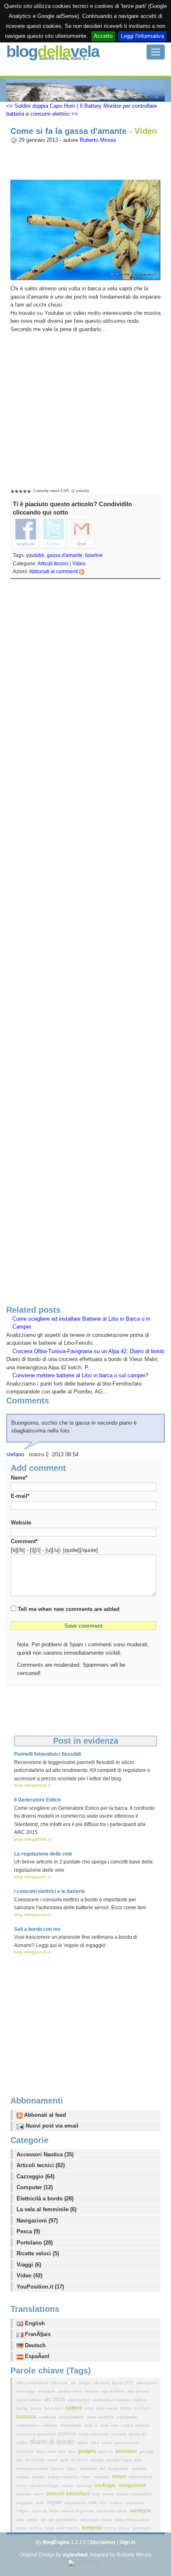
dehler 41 (138, 2434)
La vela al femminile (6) (46, 2209)
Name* (19, 1478)
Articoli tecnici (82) (41, 2165)
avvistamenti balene (112, 2400)
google (98, 2460)
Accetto (103, 36)
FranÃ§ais (37, 2334)
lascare (59, 2468)
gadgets (88, 2451)
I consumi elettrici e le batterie (50, 1891)
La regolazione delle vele (43, 1854)
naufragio (106, 2485)
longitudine (119, 2468)
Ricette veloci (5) (38, 2253)
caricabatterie (72, 2417)
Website (21, 1523)
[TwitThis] (54, 533)
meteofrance (141, 2477)
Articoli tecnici (53, 564)
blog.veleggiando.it (32, 1785)
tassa (107, 2520)
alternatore (147, 2383)
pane (40, 2494)
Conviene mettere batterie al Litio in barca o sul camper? (80, 1375)
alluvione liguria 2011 (114, 2383)
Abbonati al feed (44, 2115)
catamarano (28, 2425)
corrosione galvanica (37, 2434)
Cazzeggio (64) (35, 2176)
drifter (83, 2443)
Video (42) (29, 2275)
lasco (73, 2468)
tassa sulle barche (62, 2528)
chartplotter (71, 2425)
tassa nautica (30, 2528)
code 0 (91, 2425)
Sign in (127, 2542)
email (107, 2443)
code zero (110, 2425)
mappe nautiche (64, 2477)
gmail (53, 2460)
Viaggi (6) (29, 2265)
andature (47, 2391)
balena (140, 2400)
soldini (33, 2520)
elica (95, 2443)
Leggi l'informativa (142, 36)
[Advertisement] (85, 944)
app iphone (138, 2391)
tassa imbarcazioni (132, 2520)
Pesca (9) (28, 2231)
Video (79, 564)
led (103, 2468)
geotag (146, 2451)
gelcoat (106, 2451)
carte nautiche (101, 2417)
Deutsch (34, 2345)
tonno (111, 2528)
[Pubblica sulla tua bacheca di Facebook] (26, 533)
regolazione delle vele (86, 2503)
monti (22, 2486)
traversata (142, 2528)
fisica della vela (52, 2451)
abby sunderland (33, 2383)
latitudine (89, 2468)
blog (90, 2408)
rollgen (23, 2511)
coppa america (135, 2425)
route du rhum (46, 2511)
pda (97, 2494)
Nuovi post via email (51, 2126)
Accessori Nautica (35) (45, 2154)
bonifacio (143, 2408)
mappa (23, 2477)
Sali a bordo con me (37, 1929)
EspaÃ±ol (36, 2356)
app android (114, 2391)
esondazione (127, 2443)
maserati (102, 2477)
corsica (68, 2434)
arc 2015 (55, 2399)
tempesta (93, 2528)
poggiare (25, 2503)
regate (55, 2502)
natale (68, 2486)
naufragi (84, 2486)
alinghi (85, 2383)
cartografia (127, 2417)
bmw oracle (107, 2408)
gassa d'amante (65, 555)
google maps (120, 2460)
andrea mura (71, 2391)
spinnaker (90, 2520)
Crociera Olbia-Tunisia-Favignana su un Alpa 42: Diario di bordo (88, 1351)
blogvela (53, 51)
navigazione (132, 2485)
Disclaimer (103, 2542)
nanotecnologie (45, 2486)
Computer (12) (35, 2187)
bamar (23, 2408)
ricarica (116, 2503)
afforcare (60, 2383)
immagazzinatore (33, 2468)
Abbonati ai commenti (54, 572)
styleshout (75, 2555)
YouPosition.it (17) (40, 2287)
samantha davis (112, 2511)
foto (72, 2451)
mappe (39, 2477)
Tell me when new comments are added (69, 1609)
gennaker (127, 2451)
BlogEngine (56, 2542)
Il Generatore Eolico (37, 1800)
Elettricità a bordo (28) (45, 2199)
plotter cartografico (134, 2494)
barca (37, 2408)
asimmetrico (79, 2400)
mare (87, 2477)
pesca (109, 2494)
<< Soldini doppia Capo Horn (41, 106)
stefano (15, 1454)
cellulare (50, 2425)
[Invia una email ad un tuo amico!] (82, 533)
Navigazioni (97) (37, 2221)
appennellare (29, 2400)
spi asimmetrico (64, 2520)
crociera (119, 2434)
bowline (94, 555)
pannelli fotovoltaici (69, 2494)
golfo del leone (75, 2460)
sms (21, 2520)
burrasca (27, 2417)
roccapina (134, 2503)
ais (74, 2383)
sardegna (140, 2511)
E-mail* (20, 1496)
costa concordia (94, 2434)
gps (138, 2460)
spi (44, 2520)
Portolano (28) (35, 2243)
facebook (26, 2451)
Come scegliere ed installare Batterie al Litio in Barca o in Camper (81, 1323)
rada (41, 2503)
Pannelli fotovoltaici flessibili (48, 1754)
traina (125, 2528)
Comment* (24, 1541)
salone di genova (78, 2511)
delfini (22, 2443)
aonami (92, 2391)
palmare (24, 2494)
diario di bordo (53, 2442)
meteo (120, 2477)
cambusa (48, 2417)
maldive (139, 2468)
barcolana (54, 2408)
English (34, 2323)
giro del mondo (31, 2460)
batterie (75, 2408)
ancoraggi (26, 2391)
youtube (35, 555)
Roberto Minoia (98, 140)
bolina (126, 2408)
